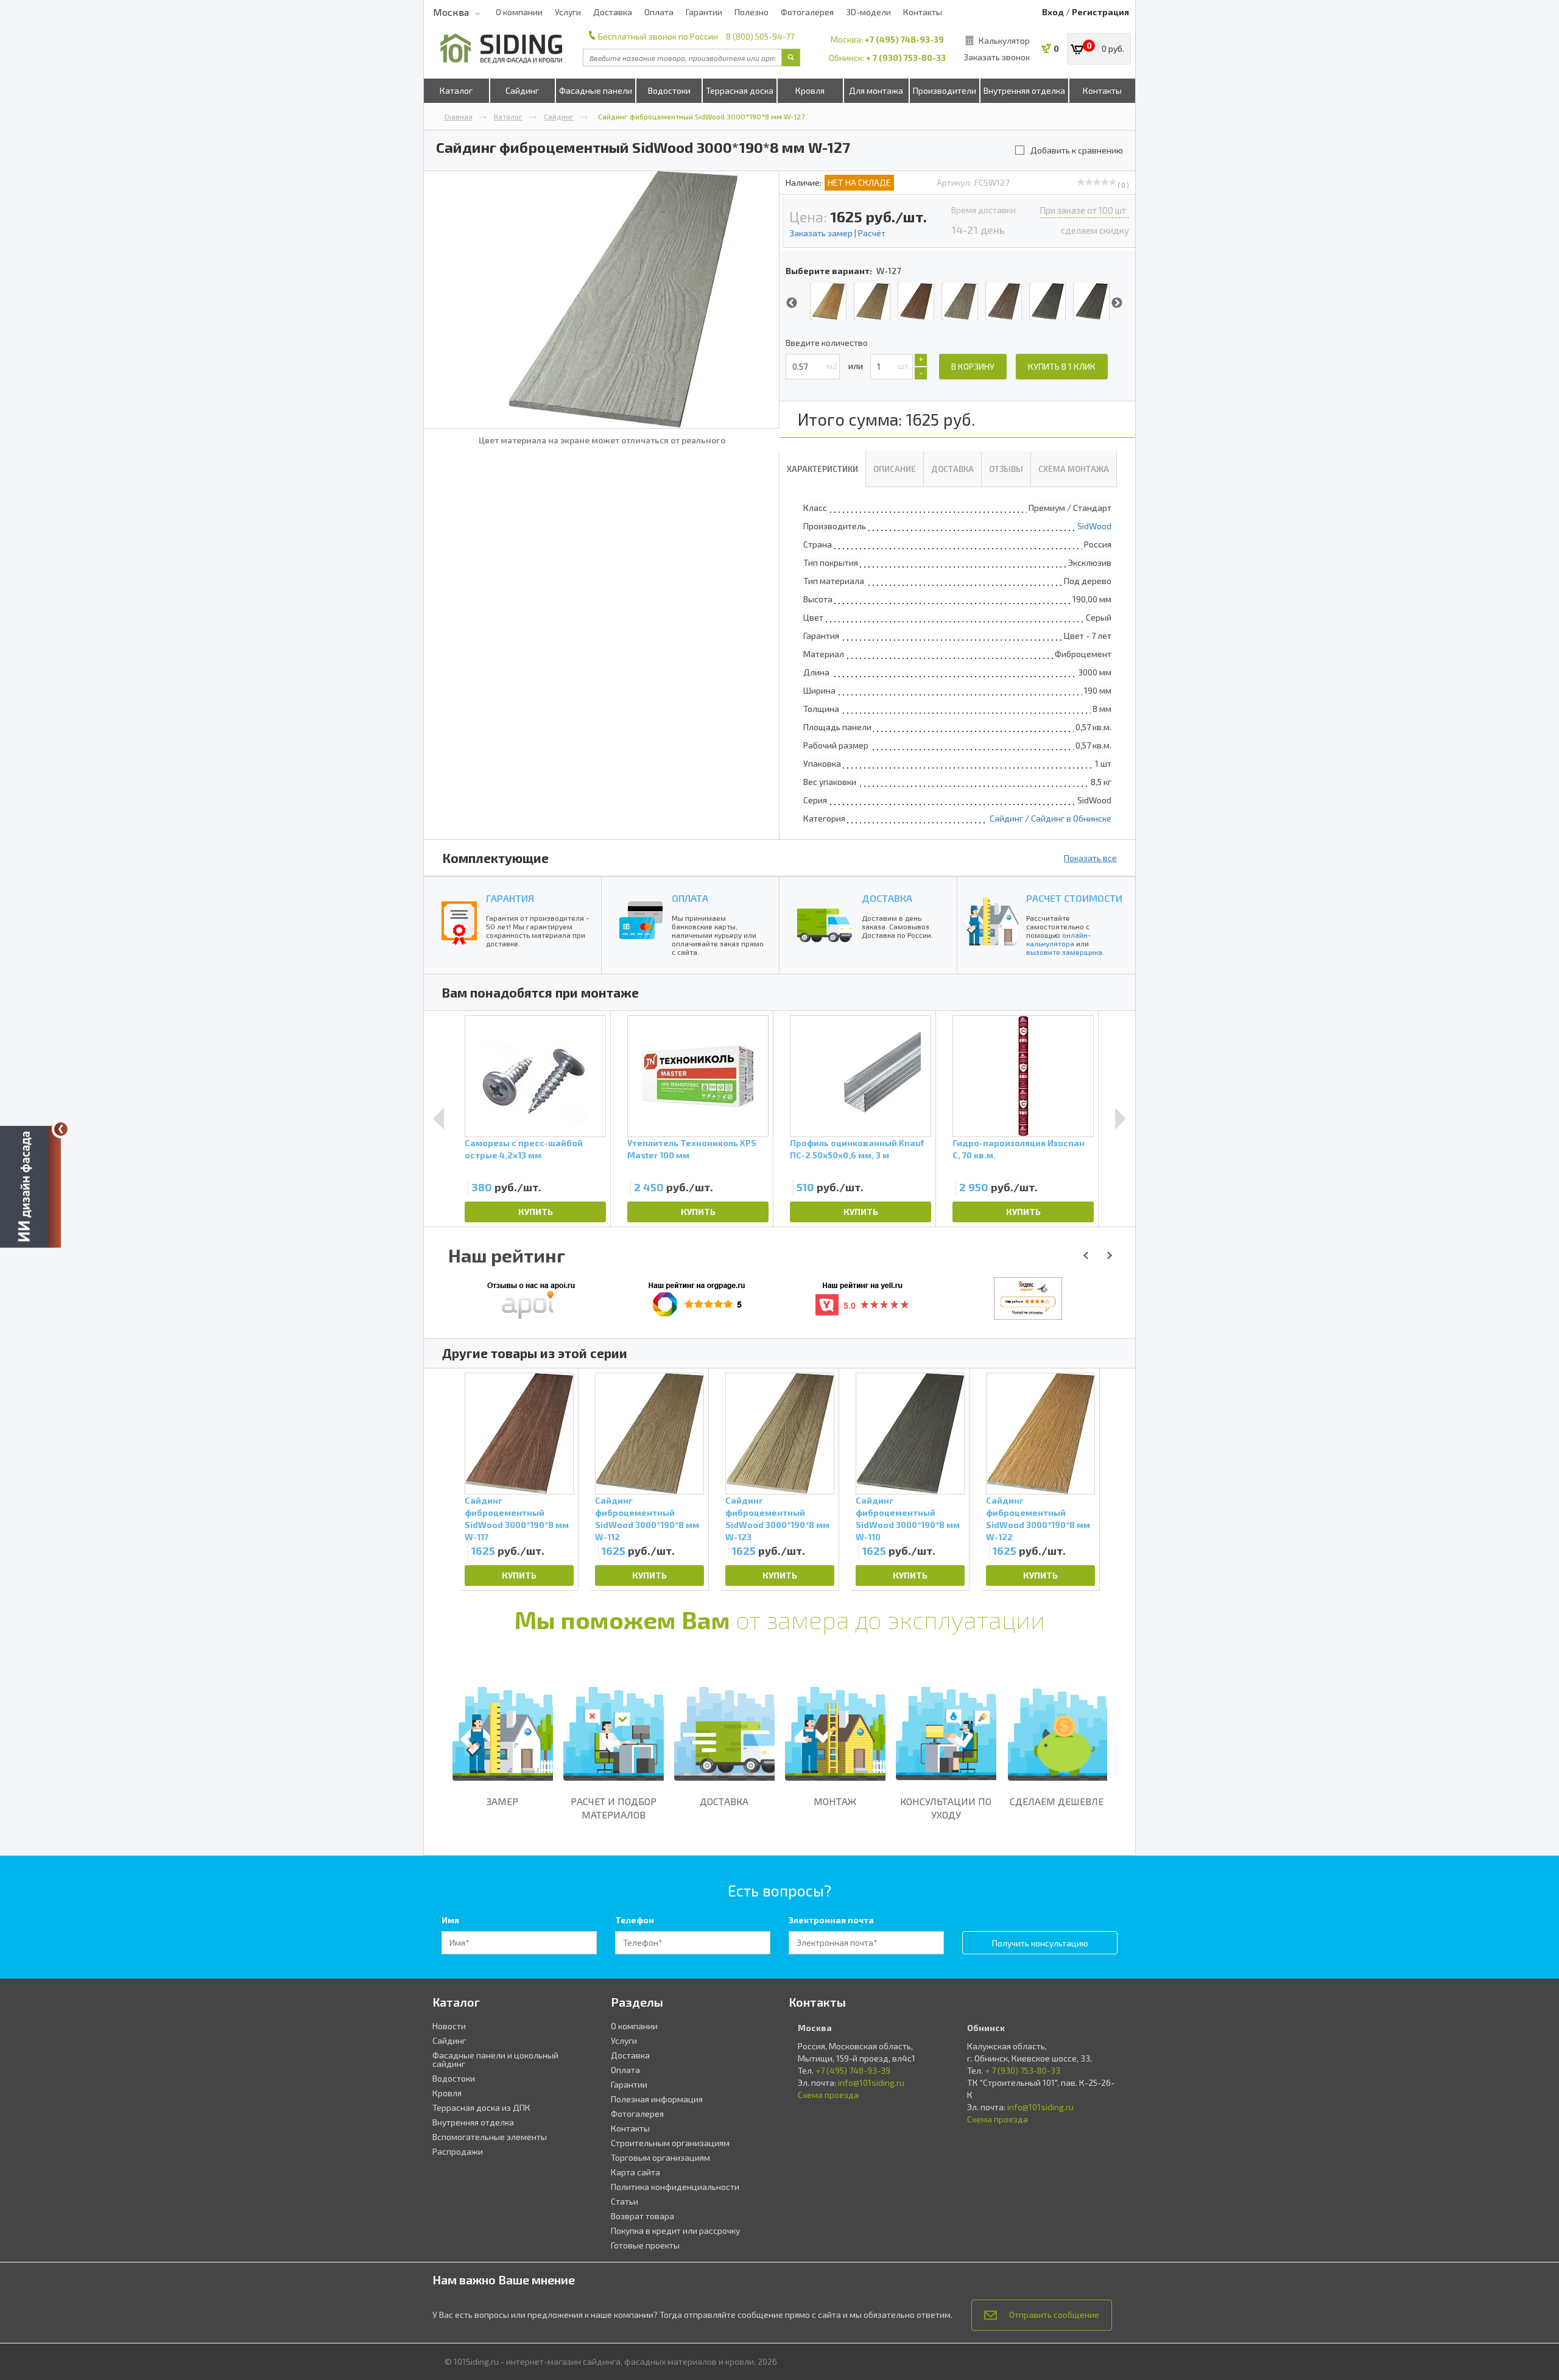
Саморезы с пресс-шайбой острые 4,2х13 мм (524, 1149)
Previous (792, 303)
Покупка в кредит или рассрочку (675, 2230)
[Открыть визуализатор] (30, 1190)
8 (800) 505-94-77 (760, 36)
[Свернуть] (61, 1129)
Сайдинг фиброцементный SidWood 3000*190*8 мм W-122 (1038, 1518)
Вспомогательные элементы (490, 2137)
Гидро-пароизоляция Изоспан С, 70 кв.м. (1019, 1149)
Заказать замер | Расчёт (837, 233)
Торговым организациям (660, 2157)
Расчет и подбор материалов (614, 1808)
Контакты (923, 12)
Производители (945, 90)
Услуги (568, 12)
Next (1117, 303)
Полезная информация (657, 2099)
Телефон (635, 1920)
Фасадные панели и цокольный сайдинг (495, 2059)
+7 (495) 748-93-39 (904, 39)
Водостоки (669, 90)
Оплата (659, 12)
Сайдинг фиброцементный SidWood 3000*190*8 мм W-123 (777, 1518)
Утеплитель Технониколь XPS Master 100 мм (692, 1149)
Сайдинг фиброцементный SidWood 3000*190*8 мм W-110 (908, 1518)
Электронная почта (831, 1920)
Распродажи (458, 2151)
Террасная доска (740, 90)
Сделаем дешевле (1057, 1801)
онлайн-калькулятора (1058, 939)
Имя (450, 1920)
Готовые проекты (645, 2245)
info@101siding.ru (871, 2082)
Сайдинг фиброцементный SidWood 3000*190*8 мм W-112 (647, 1518)
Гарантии (704, 12)
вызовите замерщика (1064, 952)
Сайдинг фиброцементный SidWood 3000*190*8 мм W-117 (517, 1518)
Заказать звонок (997, 57)
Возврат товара (642, 2216)
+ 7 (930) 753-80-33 (906, 58)
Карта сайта (635, 2172)
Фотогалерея (807, 12)
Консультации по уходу (946, 1808)
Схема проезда (828, 2095)
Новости (449, 2026)
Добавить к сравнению (1077, 150)
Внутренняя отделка (1024, 90)
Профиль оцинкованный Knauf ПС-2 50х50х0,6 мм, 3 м (857, 1149)
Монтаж (835, 1801)
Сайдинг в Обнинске (1071, 818)
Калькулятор (1004, 40)
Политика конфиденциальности (675, 2187)
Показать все (1090, 858)
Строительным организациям (670, 2143)
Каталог (456, 90)
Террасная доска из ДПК (481, 2107)
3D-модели (868, 12)
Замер (502, 1801)
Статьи (625, 2201)
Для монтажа (876, 90)
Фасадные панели (596, 90)
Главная (459, 116)
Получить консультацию (1040, 1943)
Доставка (613, 12)
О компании (519, 12)
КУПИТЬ (536, 1212)
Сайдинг (522, 90)
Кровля (810, 90)
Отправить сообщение (1054, 2315)
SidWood (1094, 526)
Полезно (751, 12)
